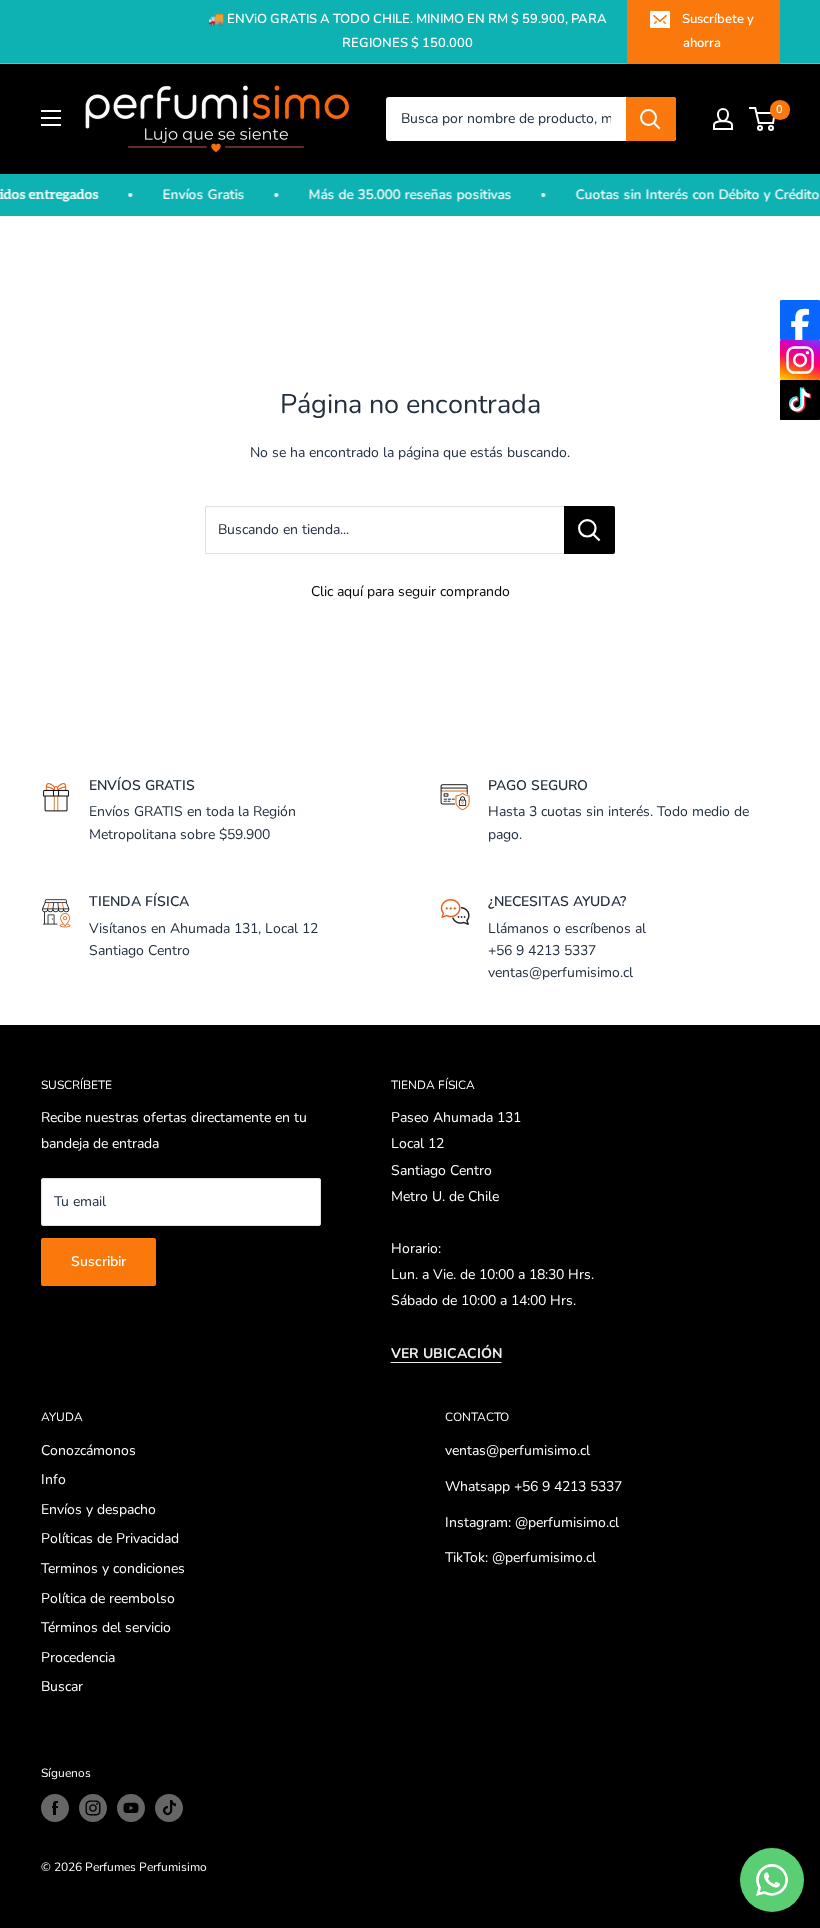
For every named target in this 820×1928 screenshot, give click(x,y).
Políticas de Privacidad (110, 1538)
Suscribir (98, 1261)
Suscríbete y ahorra (718, 31)
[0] (763, 119)
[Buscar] (651, 119)
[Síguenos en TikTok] (169, 1808)
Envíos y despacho (98, 1509)
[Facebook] (800, 320)
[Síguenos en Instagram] (93, 1808)
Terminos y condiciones (113, 1568)
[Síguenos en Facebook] (55, 1808)
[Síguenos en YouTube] (131, 1808)
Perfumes (110, 1867)
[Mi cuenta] (723, 119)
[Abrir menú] (51, 118)
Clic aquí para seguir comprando (410, 591)
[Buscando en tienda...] (589, 530)
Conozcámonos (88, 1450)
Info (53, 1479)
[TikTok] (800, 400)
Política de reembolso (108, 1598)
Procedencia (78, 1657)
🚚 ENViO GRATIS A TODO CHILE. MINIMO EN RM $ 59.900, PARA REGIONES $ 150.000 (407, 31)
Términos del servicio (106, 1627)
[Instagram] (800, 360)
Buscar (62, 1686)
